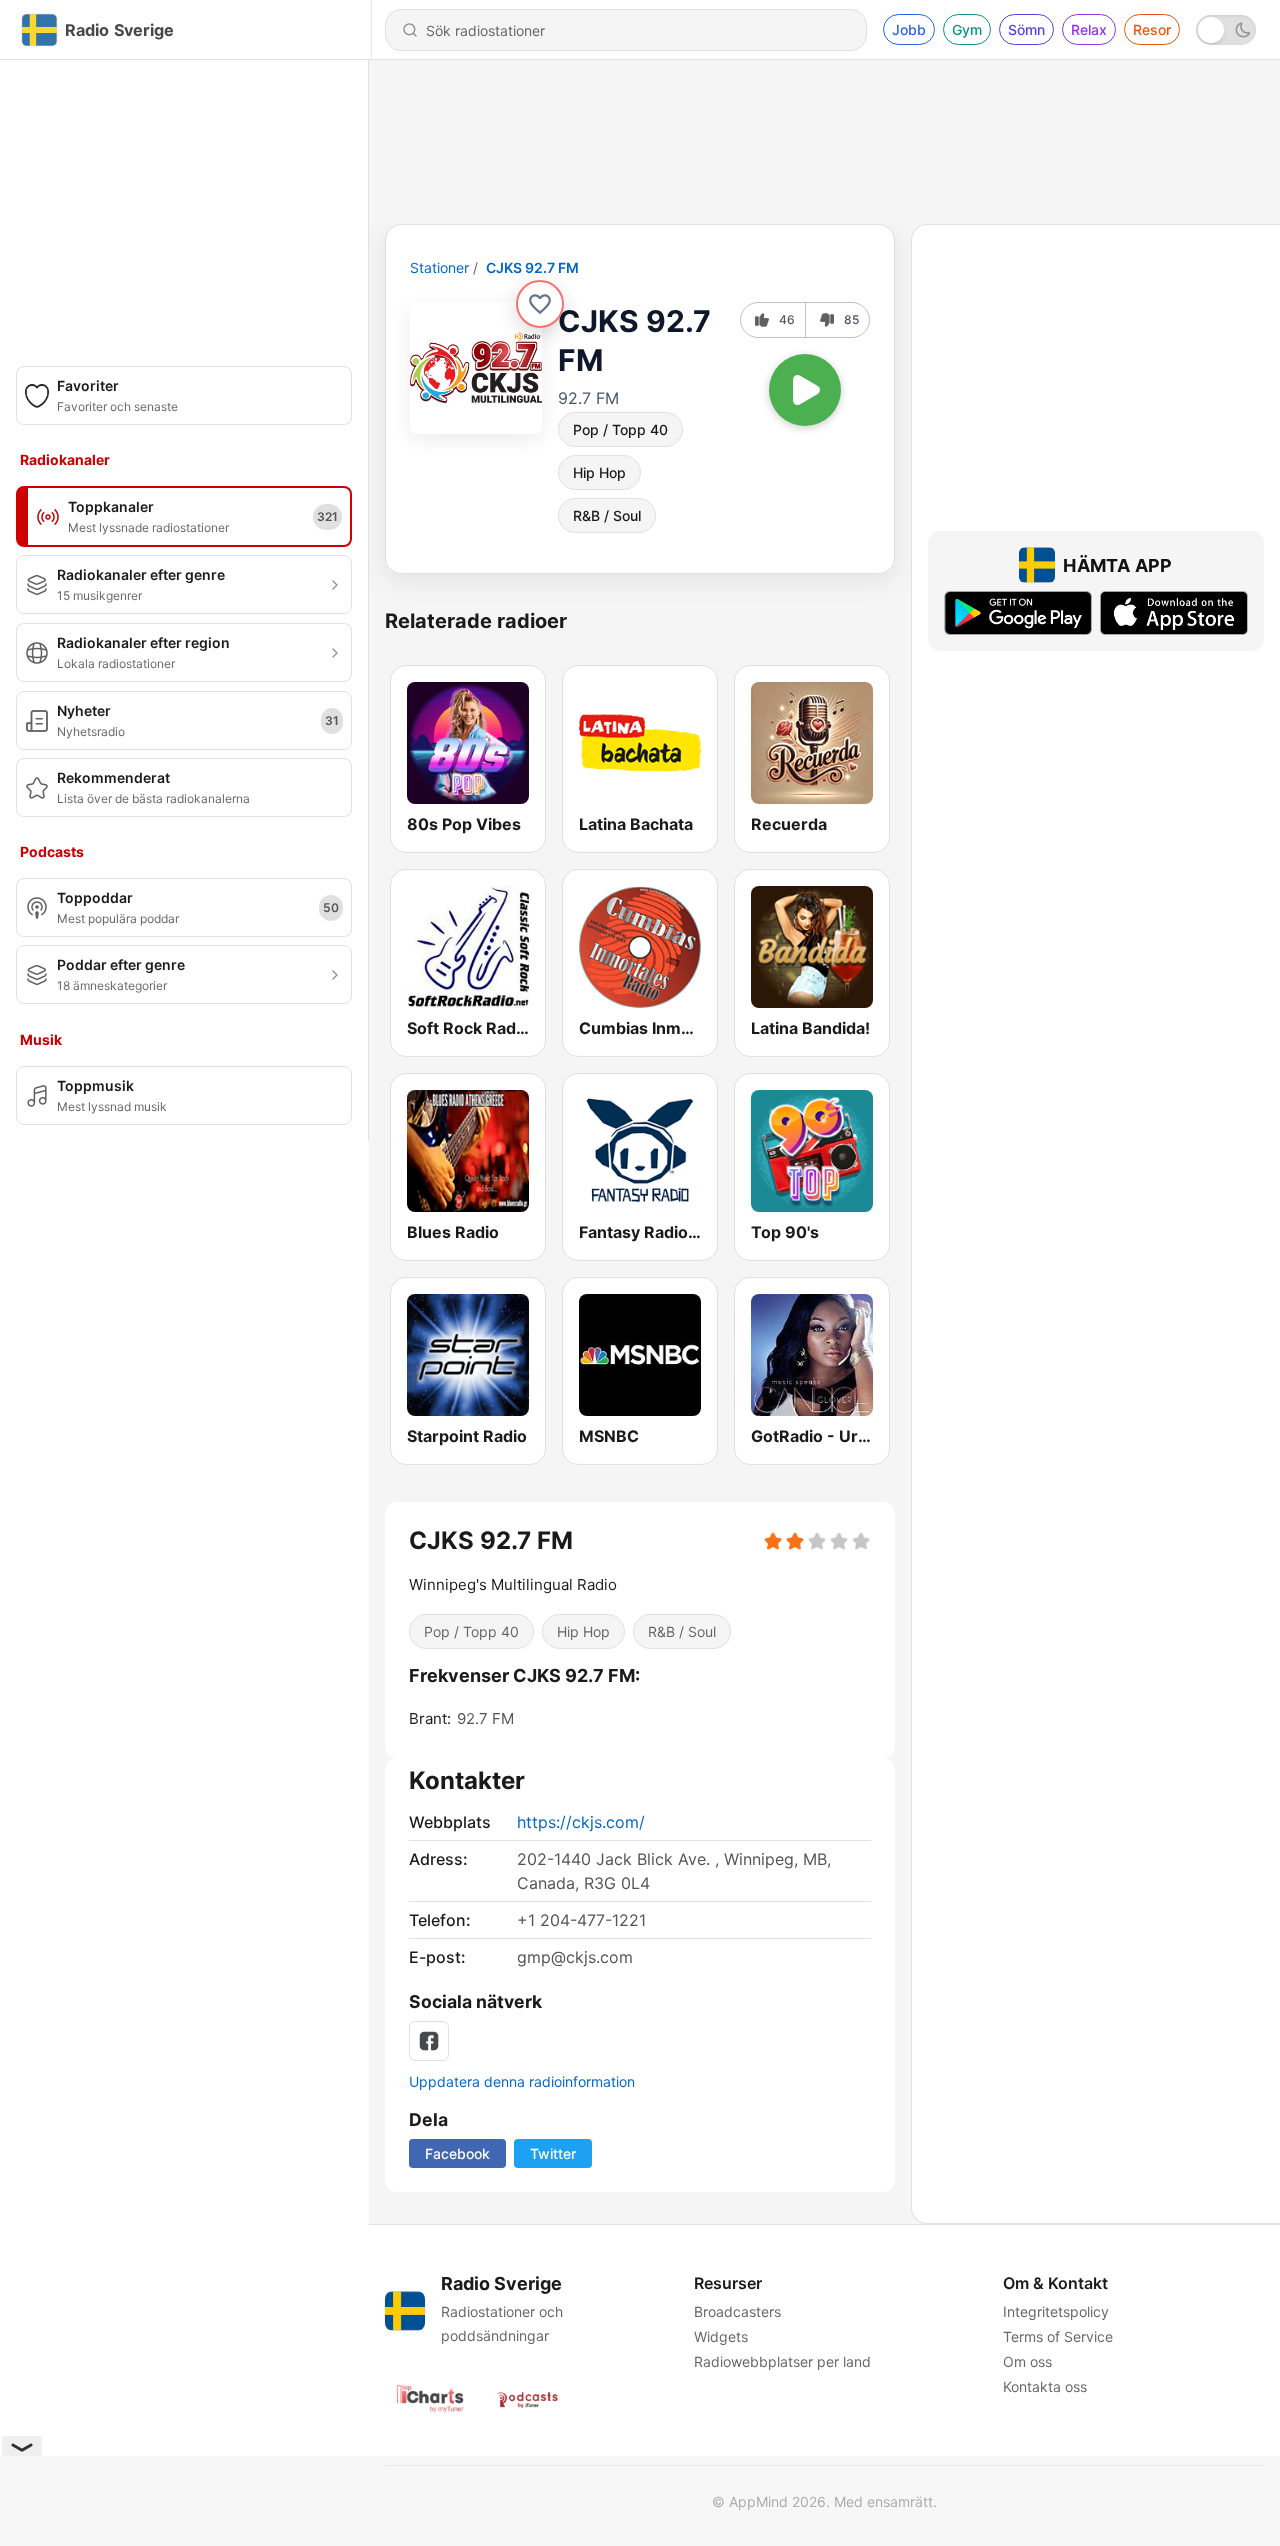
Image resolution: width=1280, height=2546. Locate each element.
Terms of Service (1058, 2336)
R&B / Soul (607, 515)
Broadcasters (737, 2311)
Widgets (721, 2336)
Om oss (1027, 2361)
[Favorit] (540, 304)
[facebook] (429, 2041)
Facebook (457, 2153)
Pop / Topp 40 (620, 429)
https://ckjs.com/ (581, 1822)
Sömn (1026, 29)
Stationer (439, 267)
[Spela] (805, 390)
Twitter (553, 2153)
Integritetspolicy (1056, 2311)
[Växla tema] (1226, 30)
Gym (967, 29)
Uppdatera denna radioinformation (522, 2081)
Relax (1089, 29)
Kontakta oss (1045, 2386)
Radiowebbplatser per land (782, 2361)
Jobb (909, 29)
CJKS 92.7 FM (532, 267)
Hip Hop (599, 472)
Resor (1152, 29)
